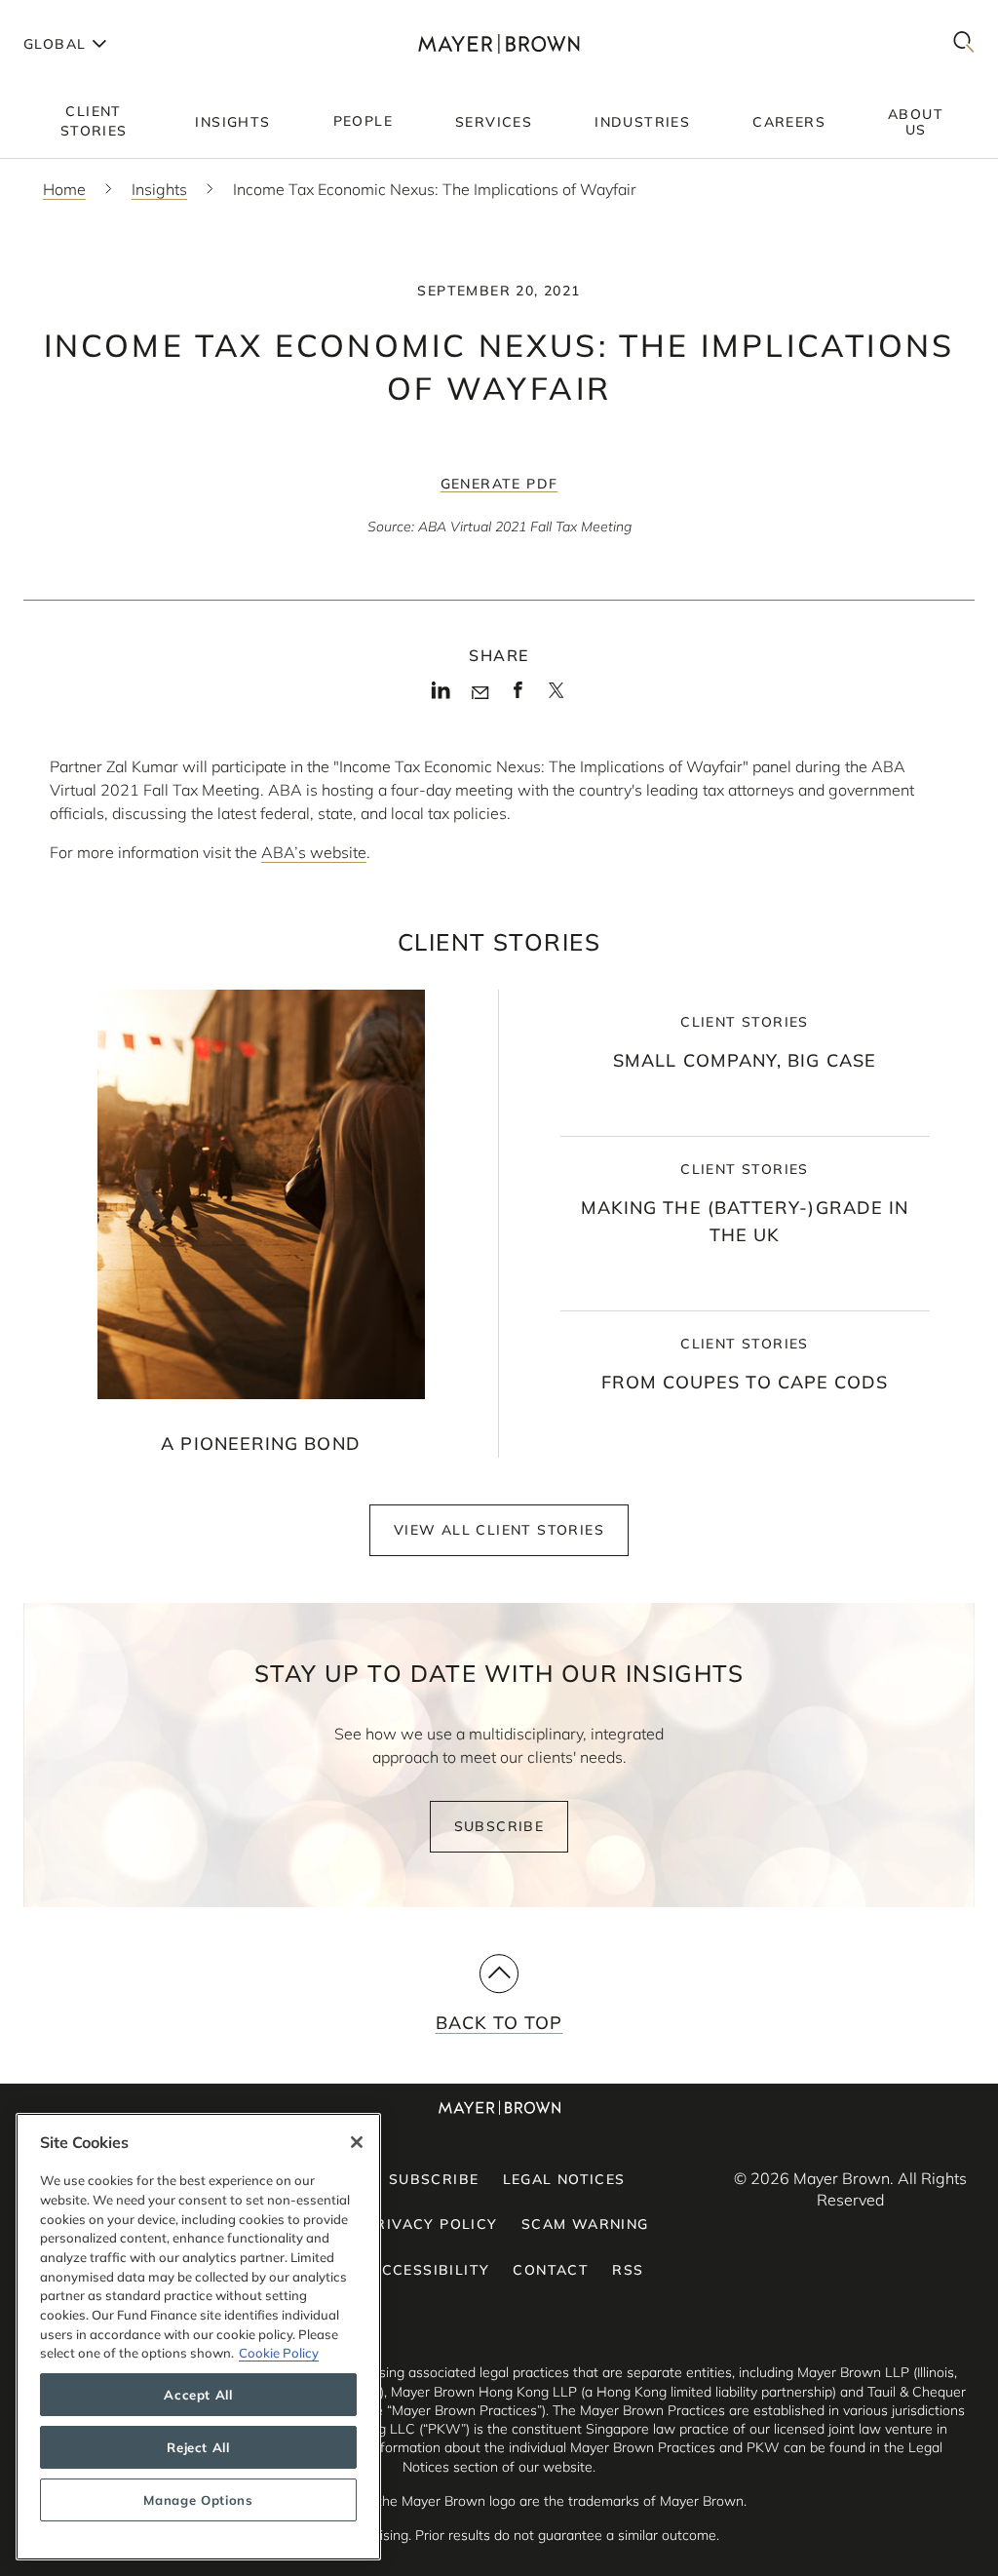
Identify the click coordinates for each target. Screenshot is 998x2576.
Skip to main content (95, 16)
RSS (628, 2270)
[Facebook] (518, 696)
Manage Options (198, 2500)
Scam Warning (585, 2224)
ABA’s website (314, 852)
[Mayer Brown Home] (499, 43)
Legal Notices (564, 2179)
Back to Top (499, 2023)
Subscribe (499, 1826)
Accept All (198, 2395)
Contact (551, 2270)
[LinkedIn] (441, 696)
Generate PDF (499, 484)
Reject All (198, 2447)
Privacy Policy (432, 2224)
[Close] (357, 2142)
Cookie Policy (279, 2353)
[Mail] (480, 693)
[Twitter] (556, 697)
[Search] (964, 43)
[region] (198, 2337)
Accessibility (430, 2270)
